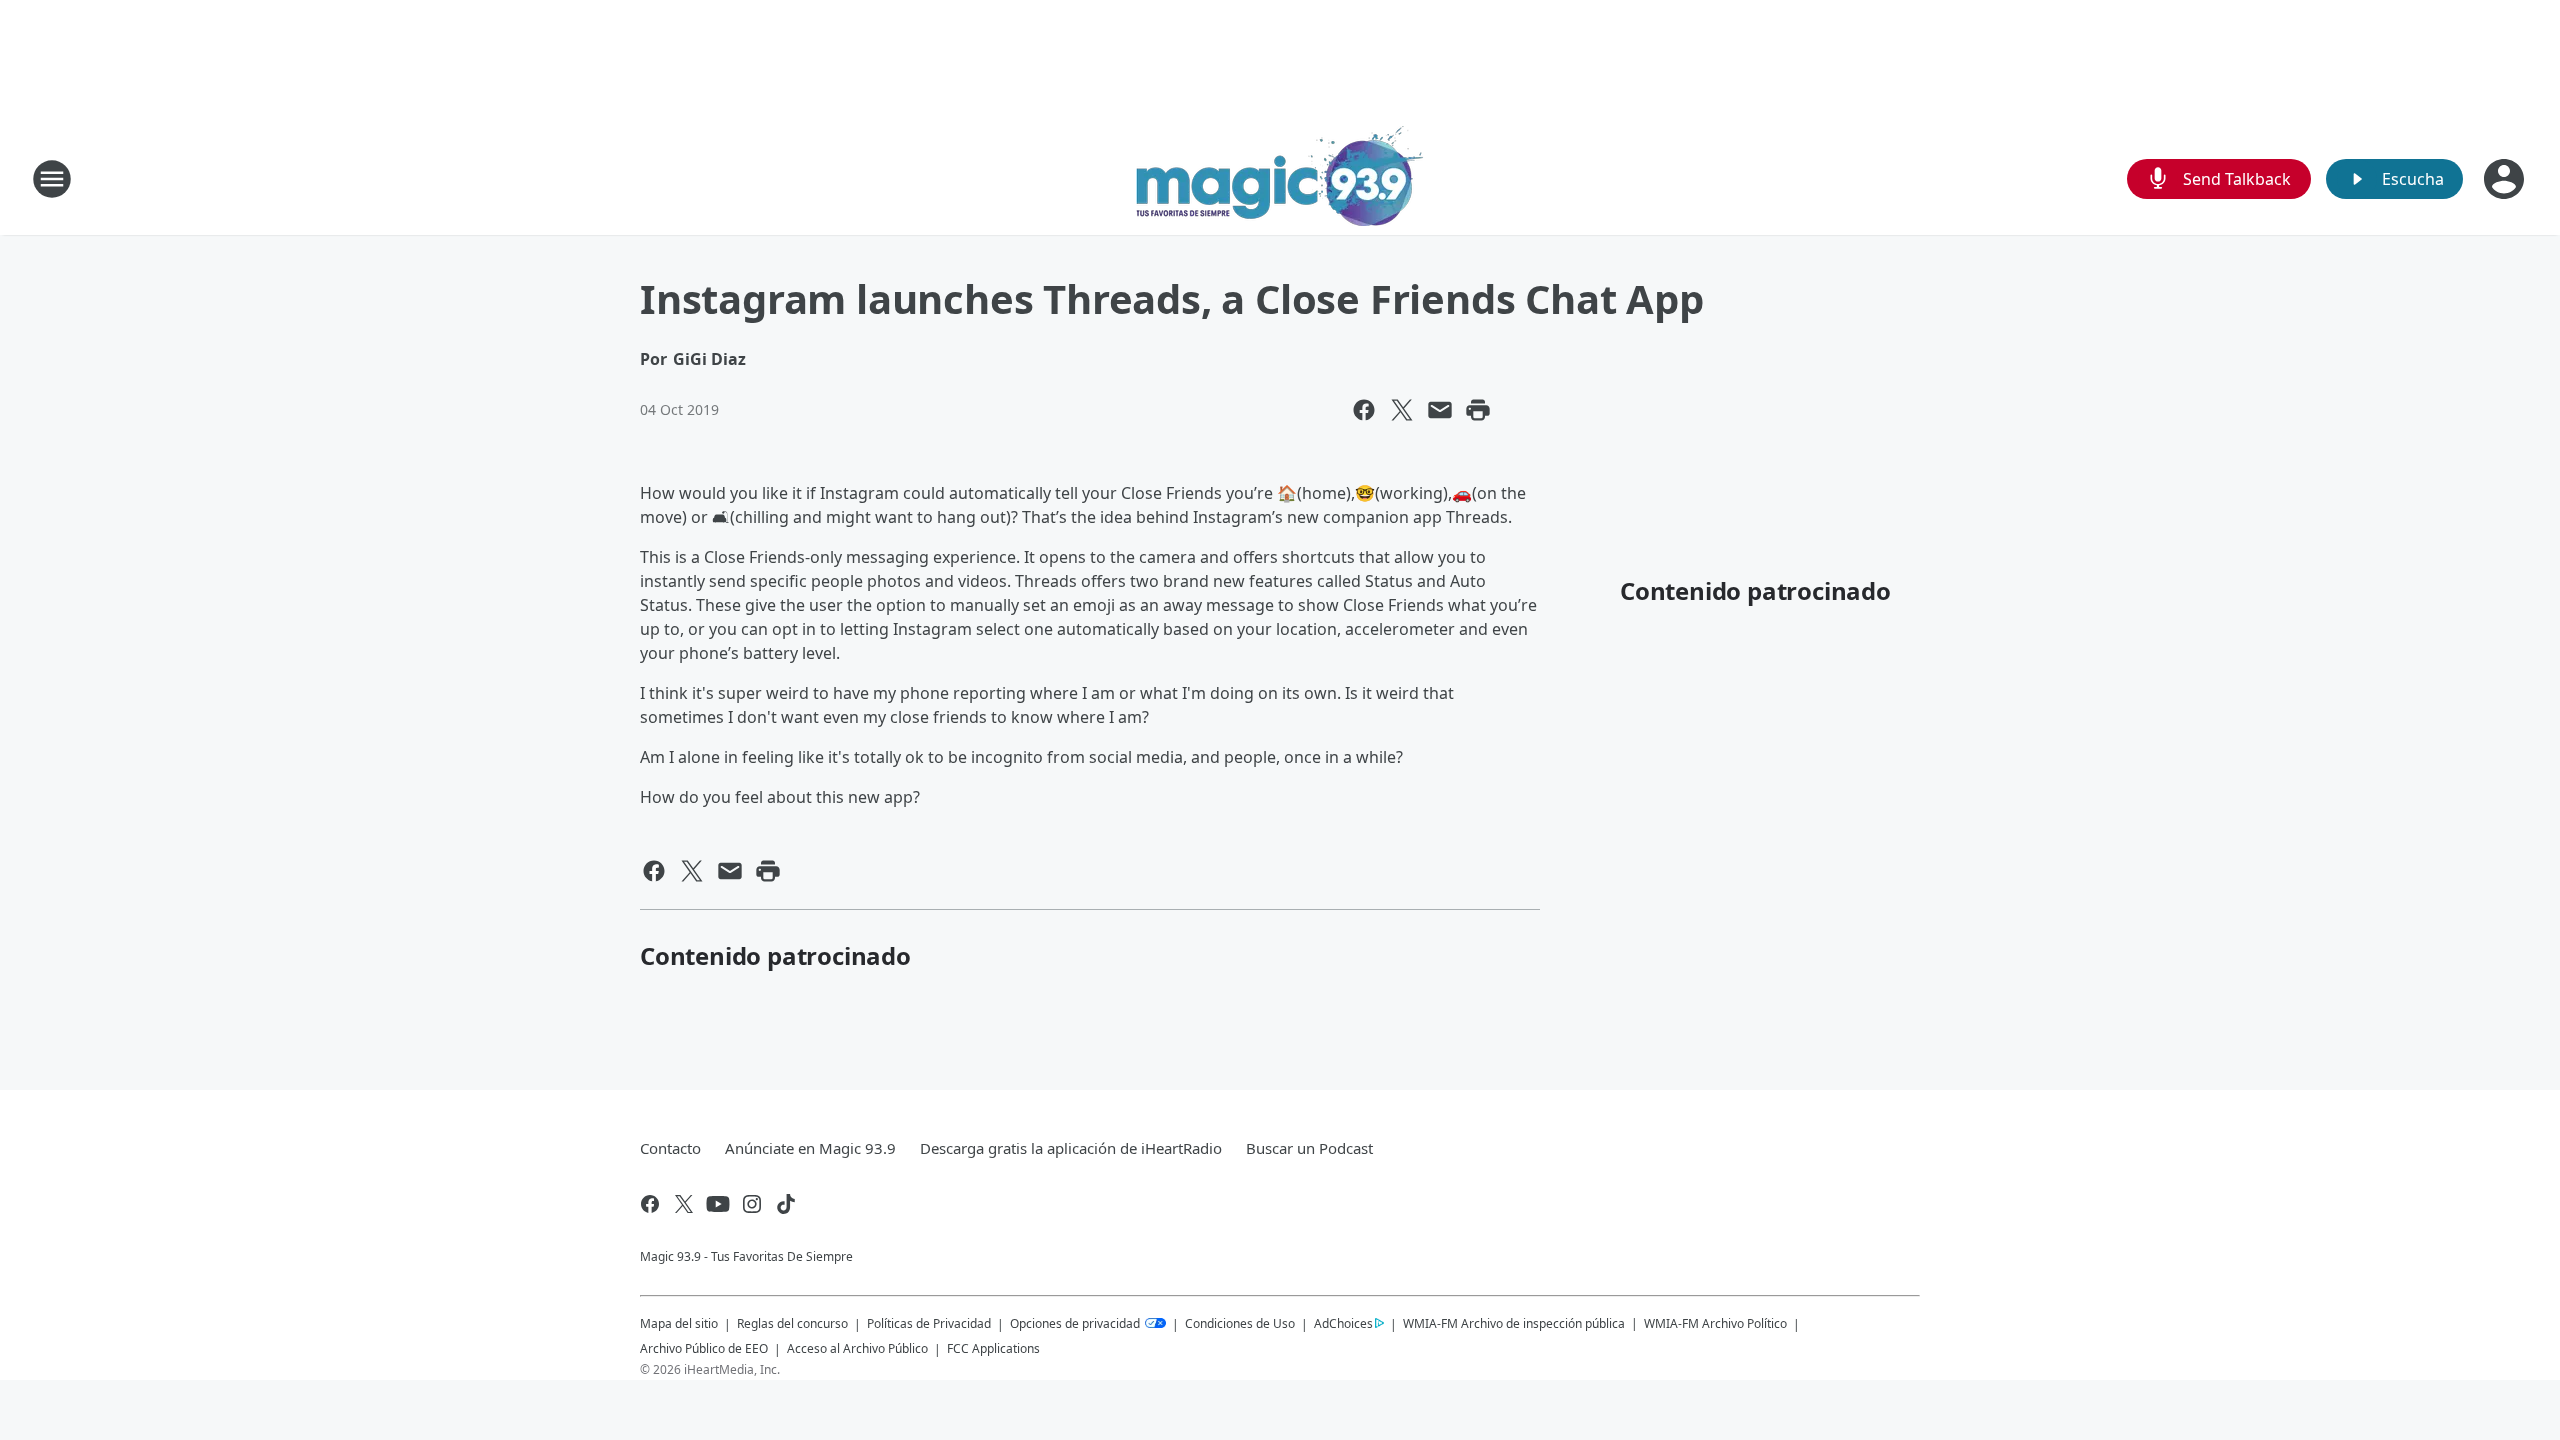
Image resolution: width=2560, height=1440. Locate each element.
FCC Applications (993, 1348)
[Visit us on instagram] (752, 1204)
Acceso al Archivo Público (857, 1348)
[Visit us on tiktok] (786, 1204)
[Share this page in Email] (1440, 410)
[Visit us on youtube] (718, 1204)
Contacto (670, 1148)
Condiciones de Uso (1240, 1323)
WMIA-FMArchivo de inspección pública (1514, 1323)
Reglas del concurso (792, 1323)
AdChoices (1343, 1323)
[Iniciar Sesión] (2506, 179)
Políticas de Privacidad (929, 1323)
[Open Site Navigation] (52, 179)
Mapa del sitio (679, 1323)
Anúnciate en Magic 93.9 (810, 1148)
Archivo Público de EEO (704, 1348)
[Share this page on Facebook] (1364, 410)
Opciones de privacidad (1076, 1323)
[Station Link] (1280, 178)
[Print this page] (1478, 410)
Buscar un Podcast (1309, 1148)
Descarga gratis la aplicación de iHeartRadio (1071, 1148)
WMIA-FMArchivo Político (1715, 1323)
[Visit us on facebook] (650, 1204)
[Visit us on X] (684, 1204)
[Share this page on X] (1402, 410)
